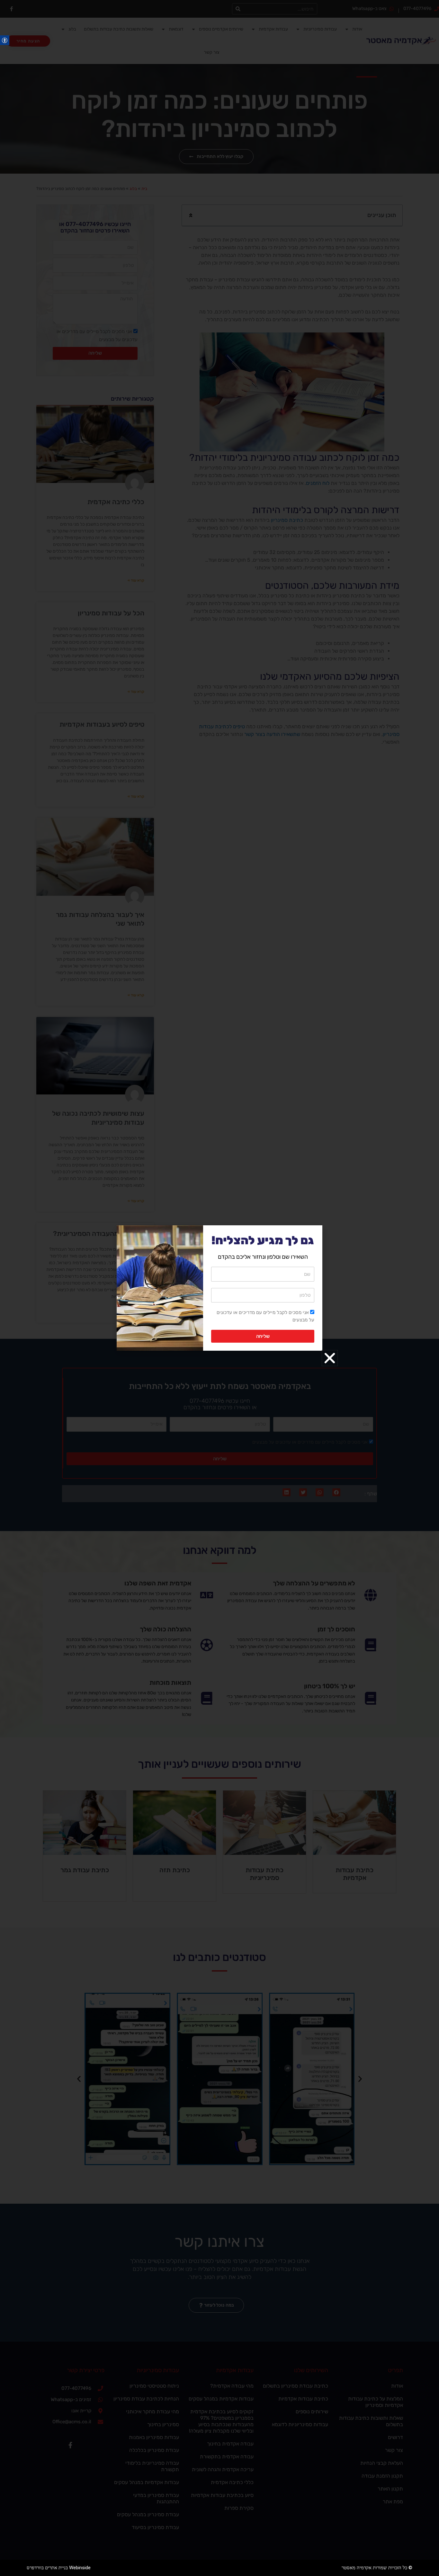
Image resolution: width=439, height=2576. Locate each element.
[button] (330, 1358)
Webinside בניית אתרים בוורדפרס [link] (59, 2568)
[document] (219, 1288)
